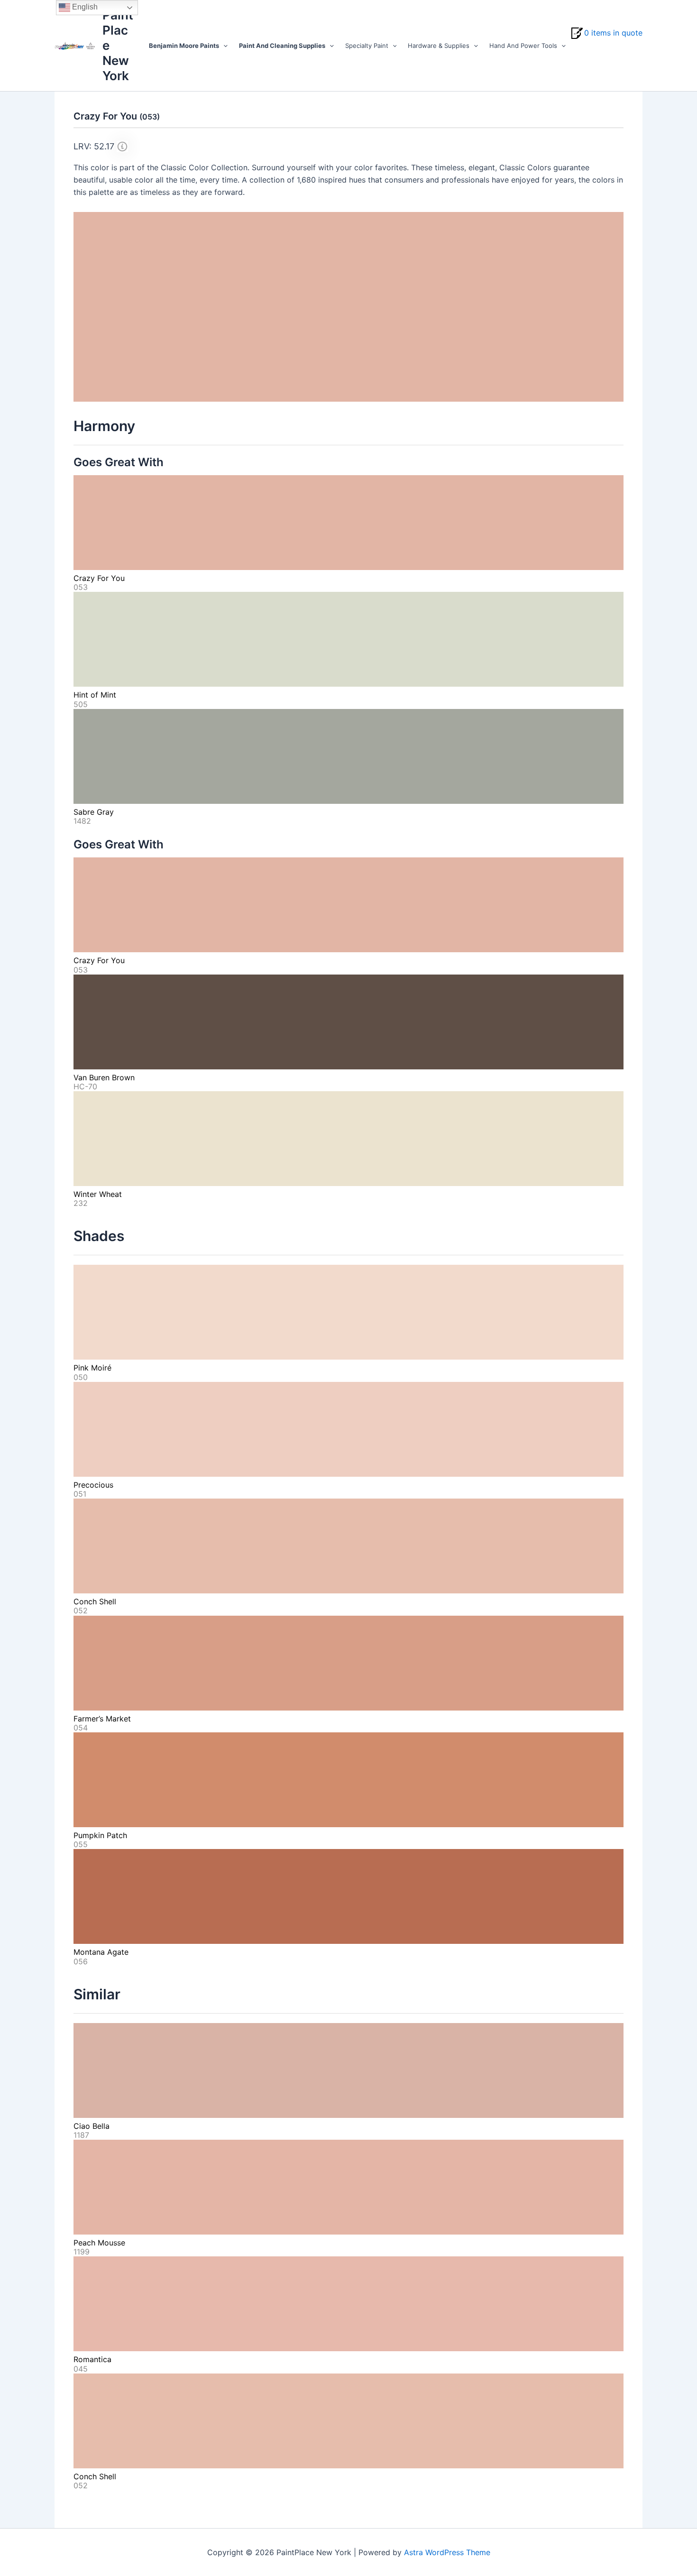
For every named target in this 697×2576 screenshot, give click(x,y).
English (84, 7)
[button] (223, 46)
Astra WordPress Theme (447, 2552)
